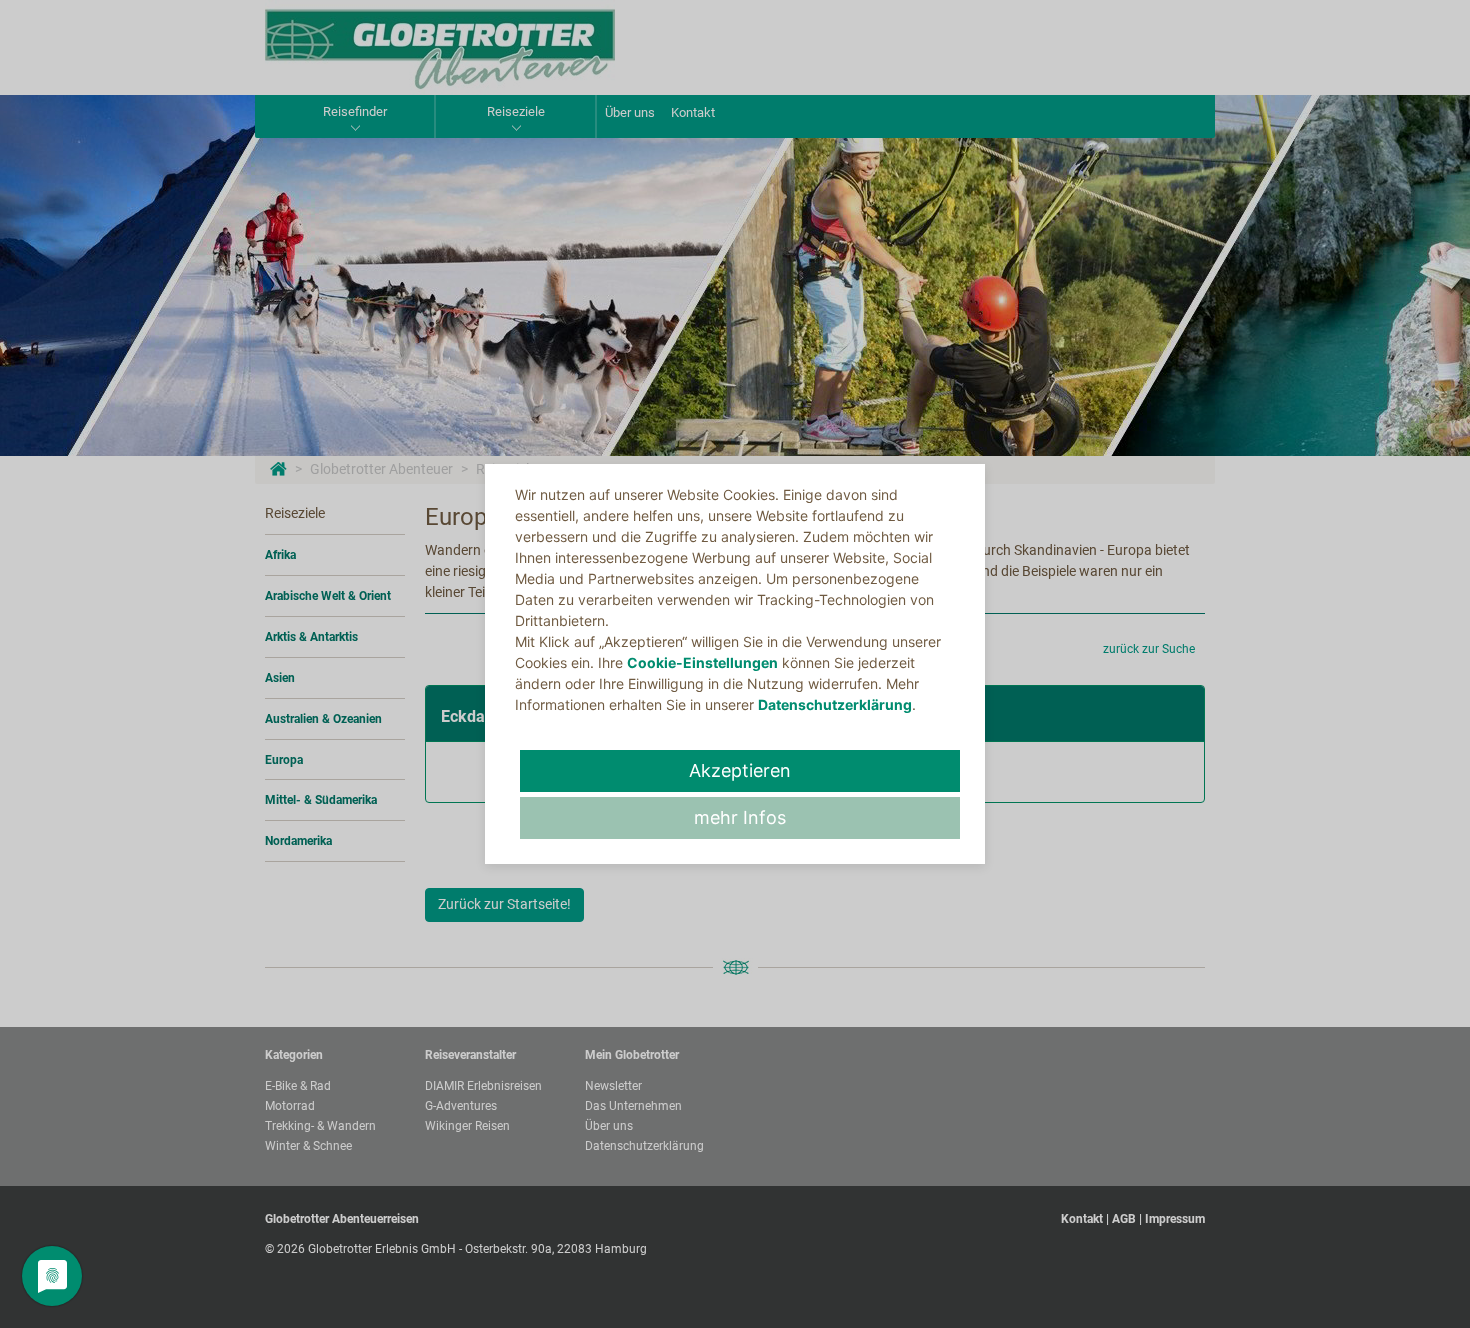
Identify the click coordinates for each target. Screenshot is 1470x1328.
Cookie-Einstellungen (702, 662)
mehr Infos (740, 817)
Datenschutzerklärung (835, 704)
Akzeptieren (740, 770)
